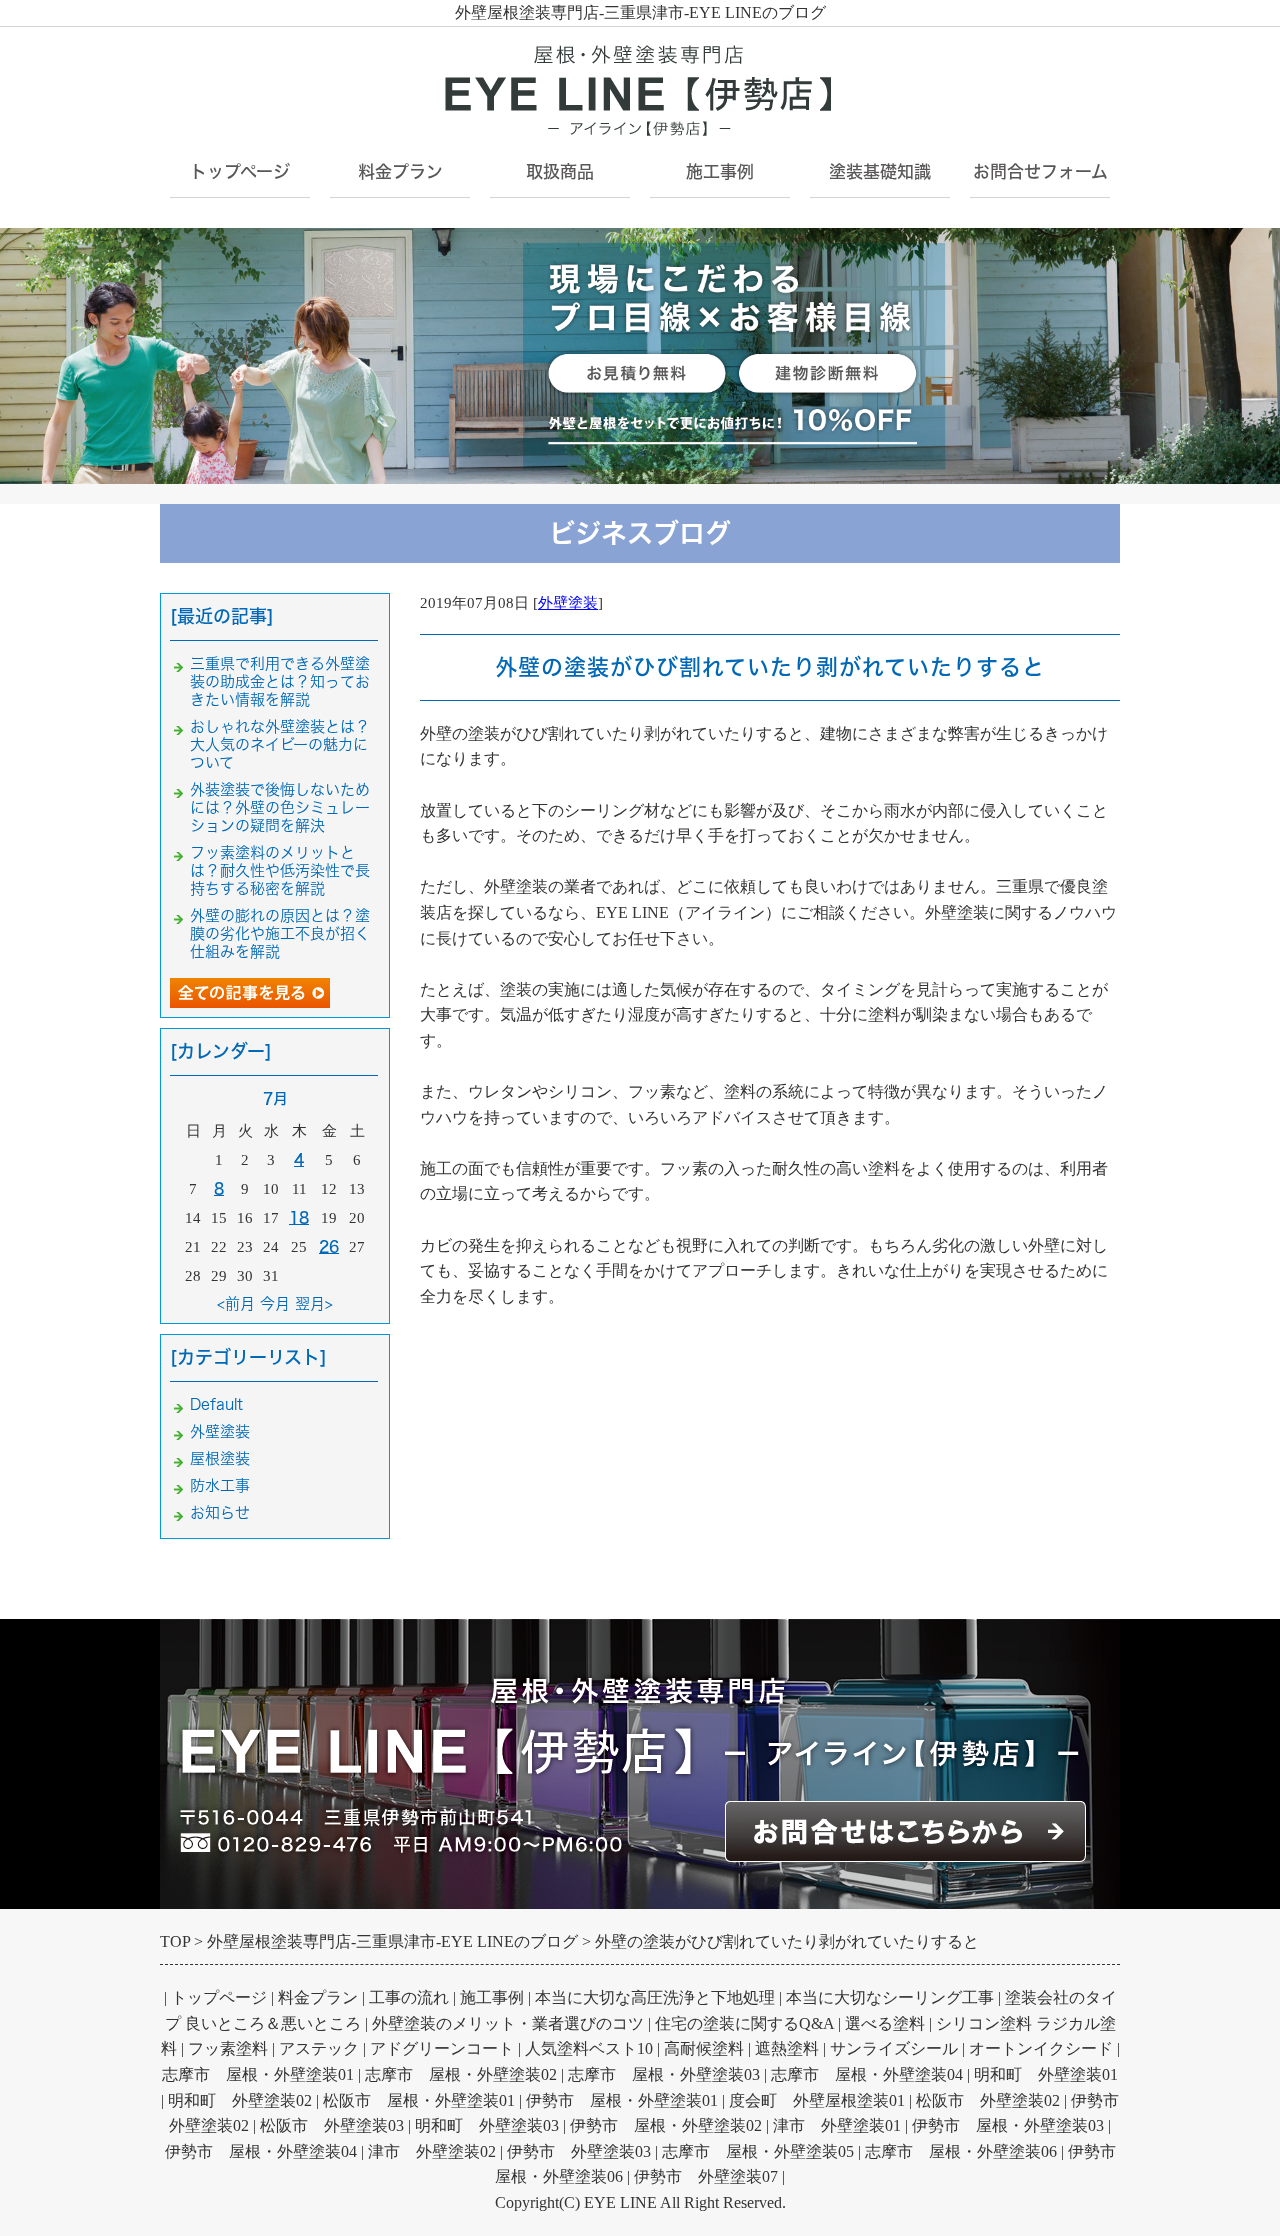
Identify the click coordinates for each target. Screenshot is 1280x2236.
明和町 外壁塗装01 (1046, 2074)
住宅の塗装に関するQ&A (744, 2023)
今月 (275, 1303)
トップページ (240, 171)
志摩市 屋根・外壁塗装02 (461, 2074)
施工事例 (720, 171)
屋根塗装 (220, 1458)
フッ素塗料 (228, 2048)
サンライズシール (894, 2048)
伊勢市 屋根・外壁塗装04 (261, 2151)
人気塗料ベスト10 (589, 2048)
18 (299, 1217)
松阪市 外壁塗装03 (332, 2125)
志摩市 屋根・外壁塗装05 (758, 2151)
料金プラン (318, 1997)
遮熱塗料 (787, 2048)
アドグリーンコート (442, 2048)
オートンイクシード (1041, 2048)
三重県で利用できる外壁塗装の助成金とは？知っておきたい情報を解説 (280, 681)
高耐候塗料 (704, 2048)
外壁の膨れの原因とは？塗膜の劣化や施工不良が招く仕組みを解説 (280, 933)
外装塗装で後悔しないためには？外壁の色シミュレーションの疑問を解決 (280, 807)
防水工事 (220, 1485)
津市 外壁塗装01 (837, 2125)
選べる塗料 (885, 2023)
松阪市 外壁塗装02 (988, 2100)
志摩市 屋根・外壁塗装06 (961, 2151)
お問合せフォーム (1040, 171)
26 (329, 1246)
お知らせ (220, 1512)
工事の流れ (409, 1997)
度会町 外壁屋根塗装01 (817, 2100)
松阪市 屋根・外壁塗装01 (419, 2100)
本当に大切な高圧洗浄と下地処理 (655, 1997)
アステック (319, 2048)
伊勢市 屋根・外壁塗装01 (622, 2100)
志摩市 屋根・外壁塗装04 (867, 2074)
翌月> (314, 1303)
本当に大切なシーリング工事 (890, 1997)
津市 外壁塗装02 (432, 2151)
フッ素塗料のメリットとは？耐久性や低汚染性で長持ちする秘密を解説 (280, 870)
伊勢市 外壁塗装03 (579, 2151)
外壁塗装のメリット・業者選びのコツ (508, 2023)
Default (216, 1404)
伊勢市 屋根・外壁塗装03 (1008, 2125)
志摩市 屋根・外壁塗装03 (664, 2074)
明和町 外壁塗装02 (240, 2100)
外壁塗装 (568, 603)
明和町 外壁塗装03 (487, 2125)
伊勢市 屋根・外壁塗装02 (666, 2125)
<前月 (236, 1303)
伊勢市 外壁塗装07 (706, 2176)
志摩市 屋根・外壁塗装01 (258, 2074)
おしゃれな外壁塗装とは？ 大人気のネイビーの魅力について (287, 744)
